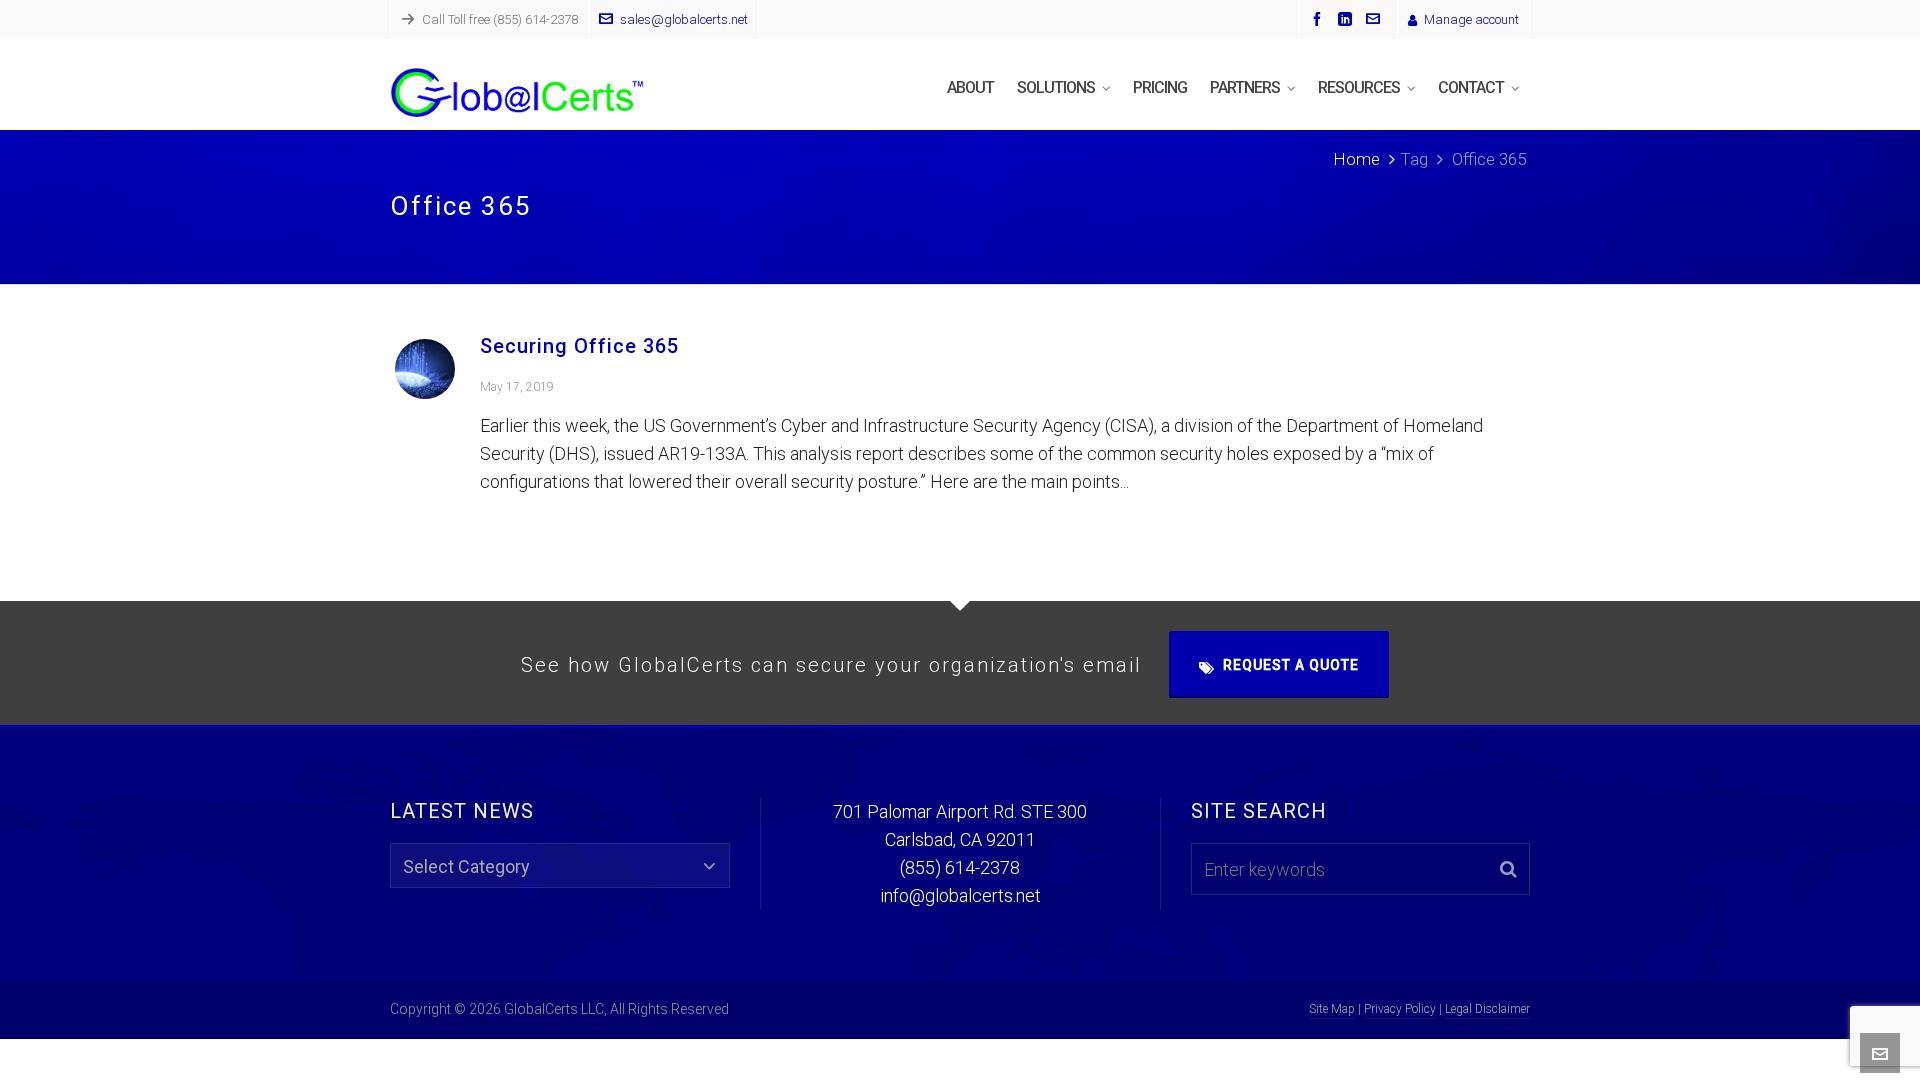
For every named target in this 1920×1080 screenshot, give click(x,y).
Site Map (1332, 1009)
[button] (1508, 869)
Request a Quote (1291, 665)
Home (1356, 159)
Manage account (1471, 19)
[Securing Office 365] (425, 369)
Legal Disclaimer (1487, 1009)
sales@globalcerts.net (684, 19)
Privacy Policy (1400, 1009)
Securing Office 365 (579, 346)
